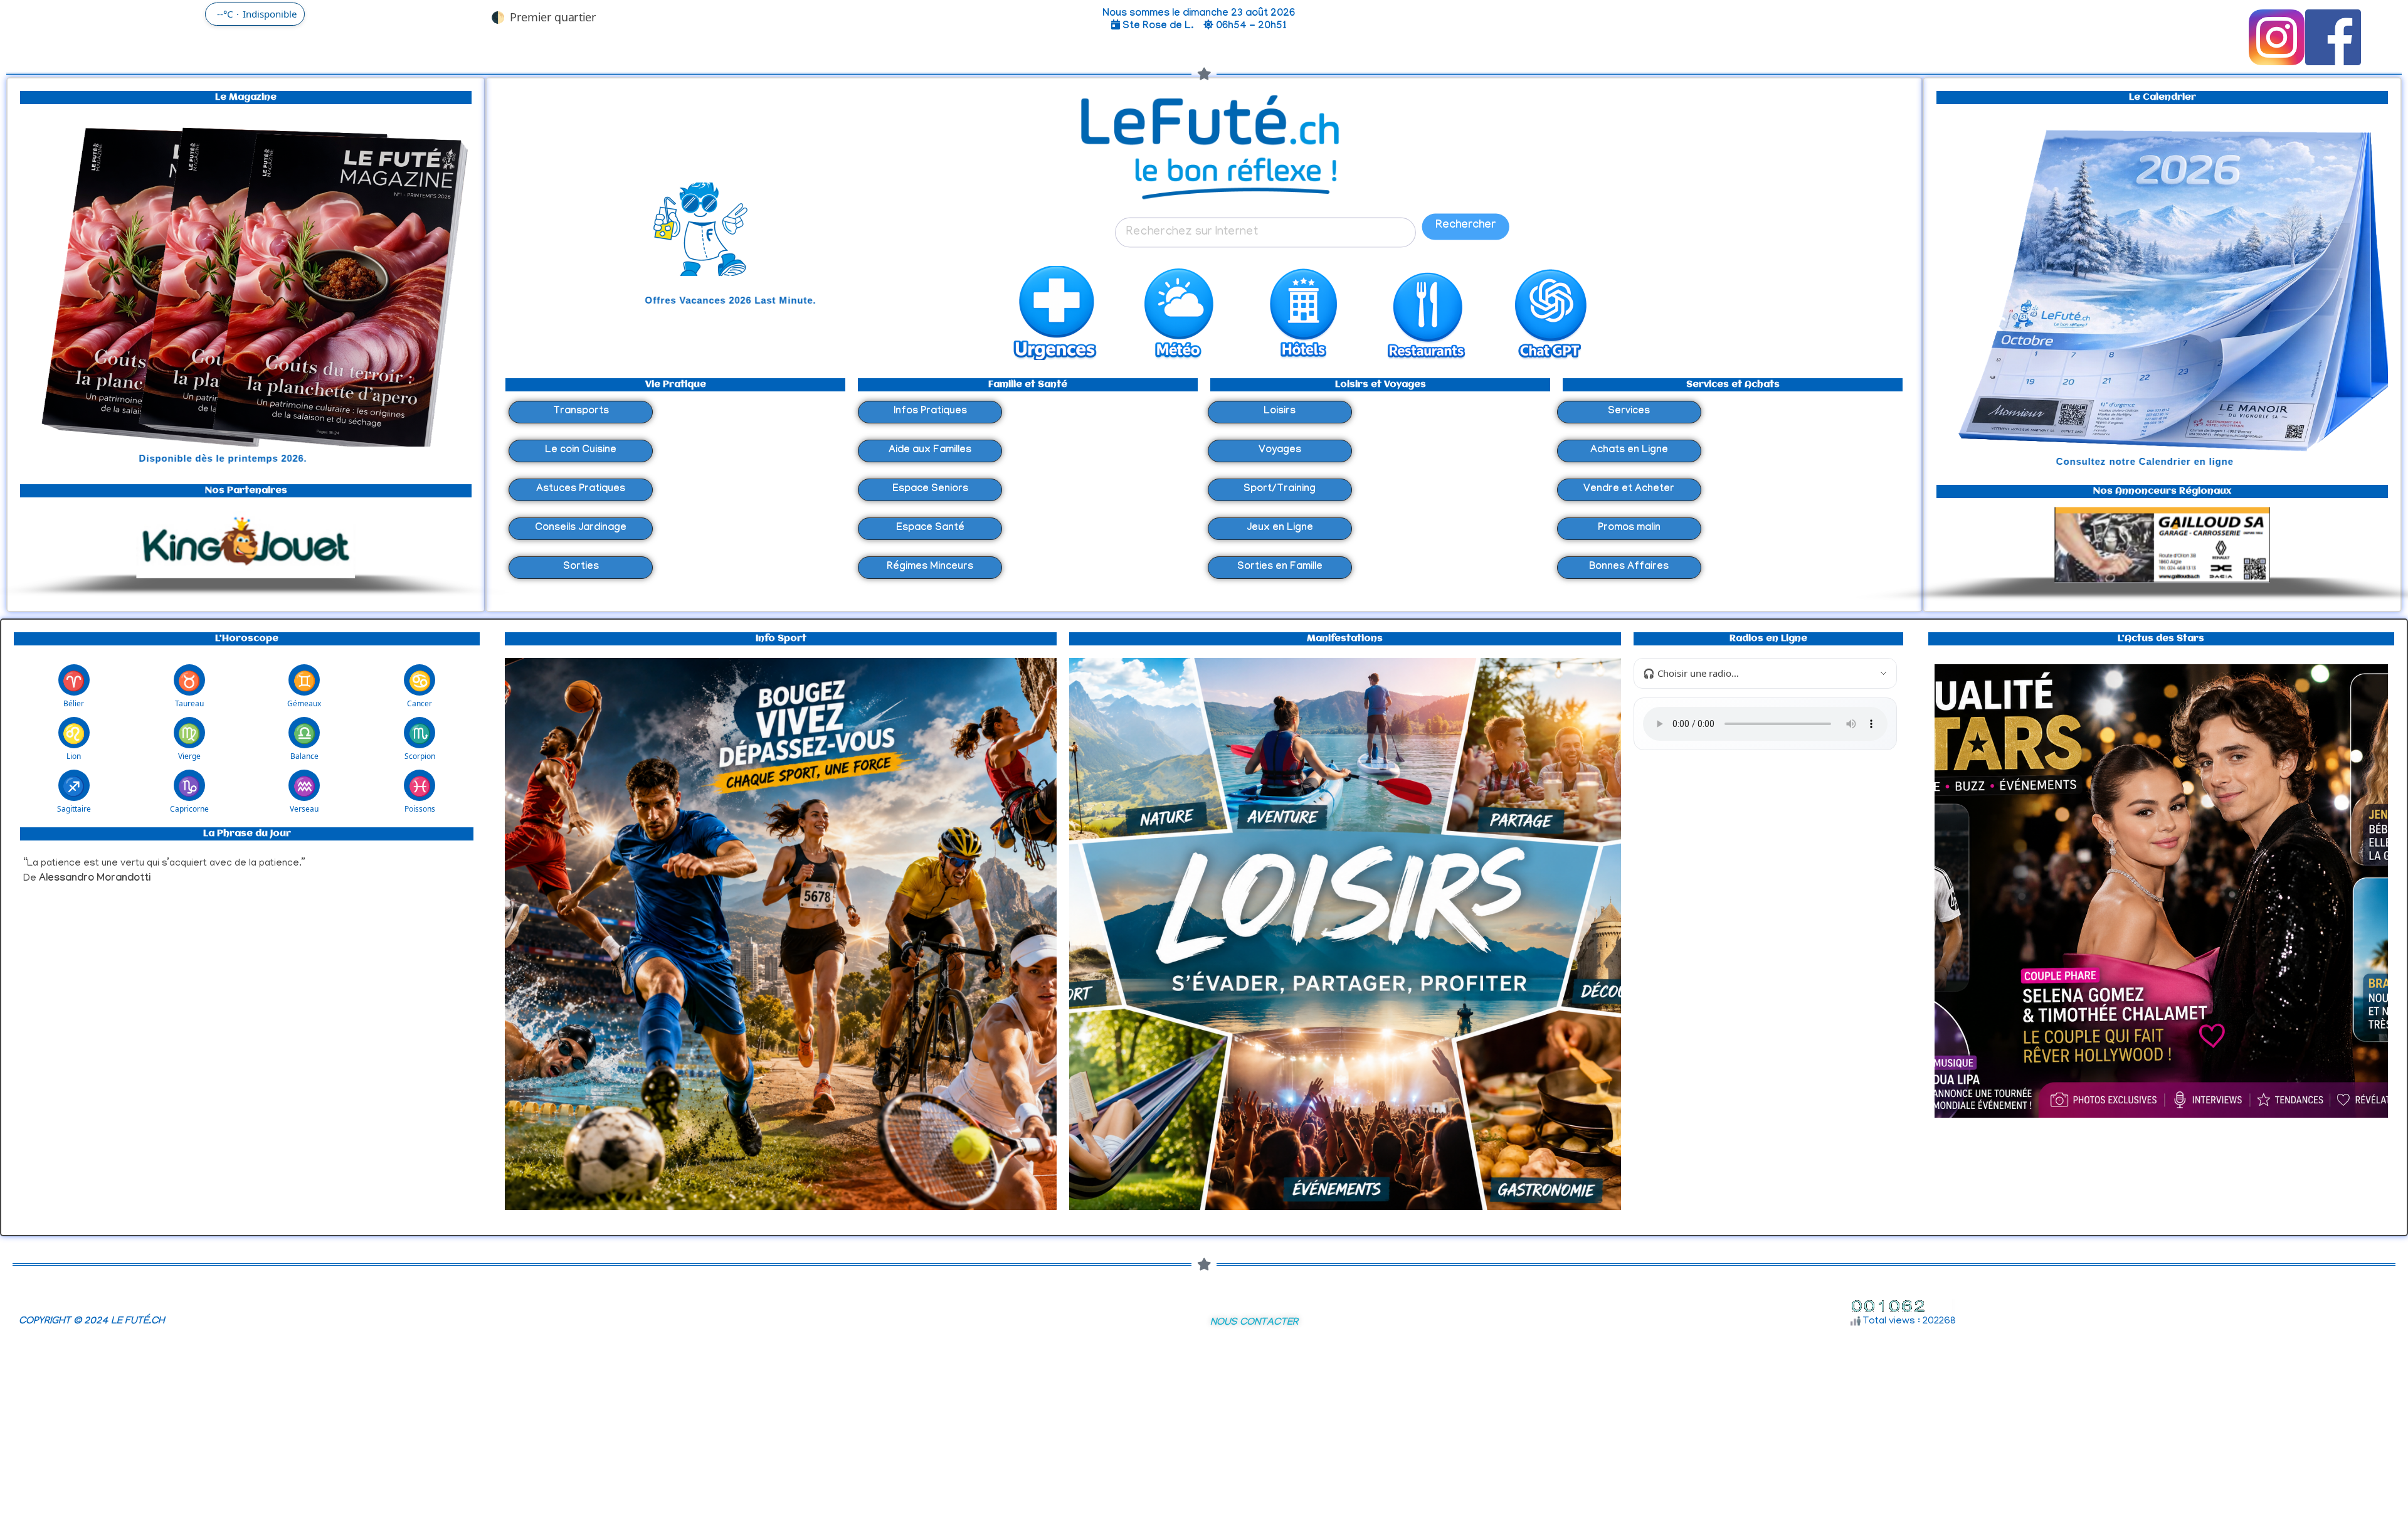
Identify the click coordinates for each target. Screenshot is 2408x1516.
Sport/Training (1280, 490)
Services (1629, 412)
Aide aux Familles (930, 451)
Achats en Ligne (1629, 451)
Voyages (1280, 451)
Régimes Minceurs (930, 567)
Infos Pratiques (930, 412)
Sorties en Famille (1280, 567)
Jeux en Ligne (1280, 528)
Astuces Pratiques (581, 490)
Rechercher (1465, 226)
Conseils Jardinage (581, 528)
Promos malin (1629, 528)
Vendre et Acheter (1629, 490)
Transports (581, 412)
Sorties (581, 567)
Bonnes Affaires (1629, 567)
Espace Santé (930, 528)
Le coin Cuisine (581, 451)
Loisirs (1280, 412)
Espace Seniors (930, 490)
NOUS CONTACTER (1254, 1323)
